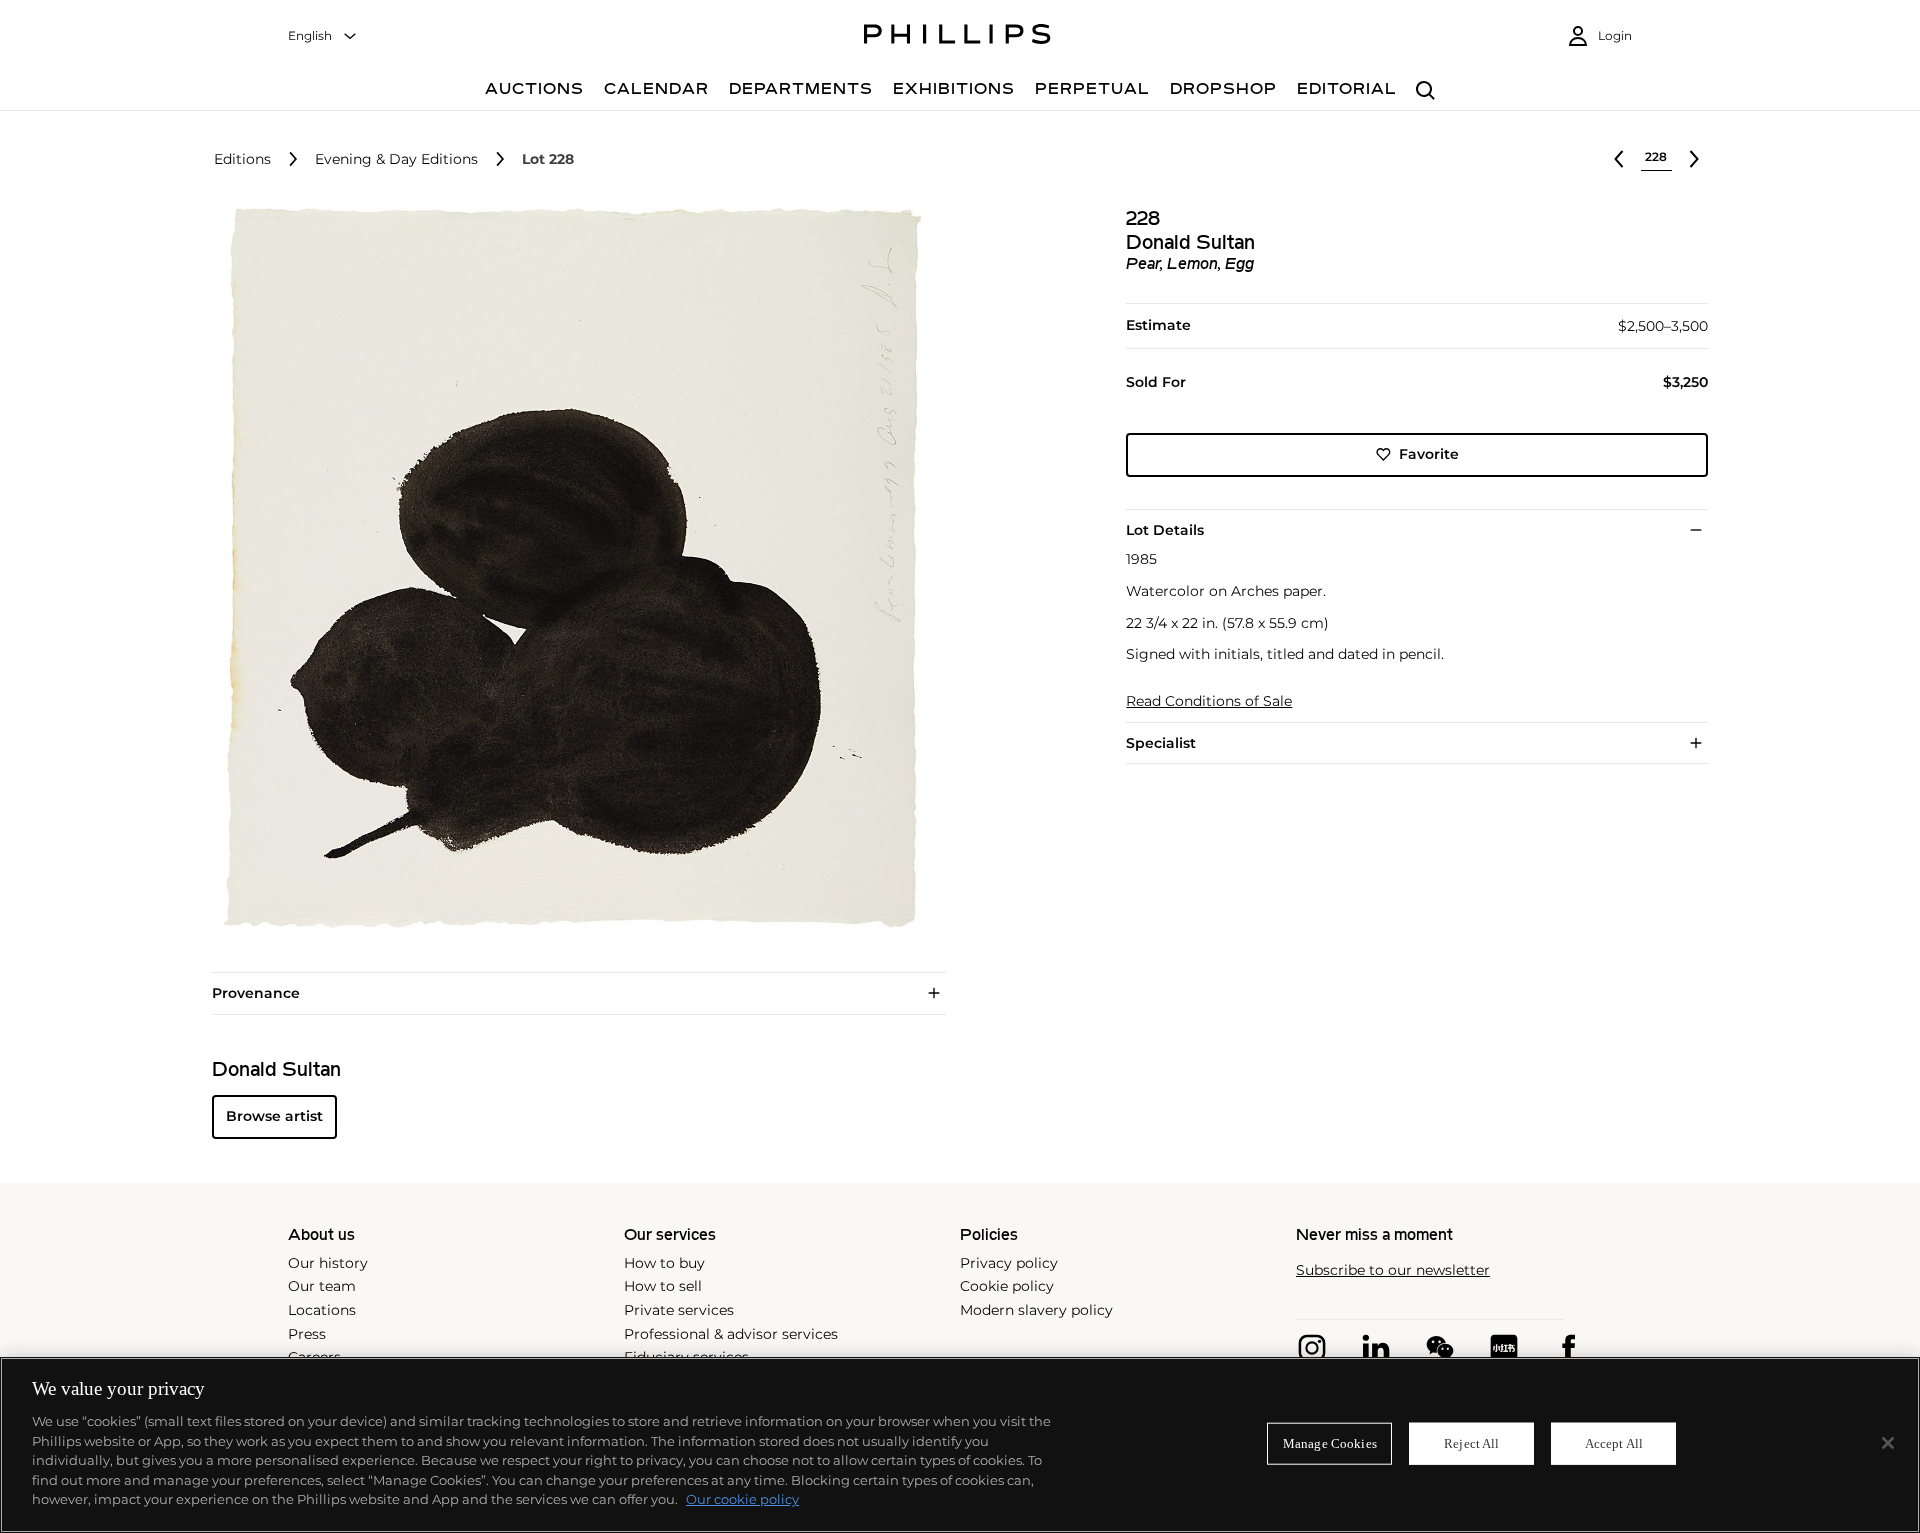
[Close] (1888, 1443)
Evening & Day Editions (396, 159)
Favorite (1429, 454)
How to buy (664, 1263)
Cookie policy (1007, 1286)
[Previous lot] (1619, 159)
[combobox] (323, 36)
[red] (1504, 1348)
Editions (242, 159)
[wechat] (1440, 1348)
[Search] (1425, 91)
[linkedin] (1376, 1348)
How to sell (663, 1286)
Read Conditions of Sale (1209, 701)
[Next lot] (1694, 159)
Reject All (1471, 1443)
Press (307, 1334)
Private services (679, 1310)
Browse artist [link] (274, 1116)
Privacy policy (1009, 1263)
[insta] (1312, 1348)
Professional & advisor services (731, 1334)
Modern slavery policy (1036, 1310)
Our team (322, 1286)
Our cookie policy (742, 1499)
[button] (566, 568)
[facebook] (1568, 1348)
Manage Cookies (1330, 1443)
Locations (322, 1310)
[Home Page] (957, 37)
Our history (328, 1263)
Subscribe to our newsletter (1393, 1270)
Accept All (1614, 1443)
